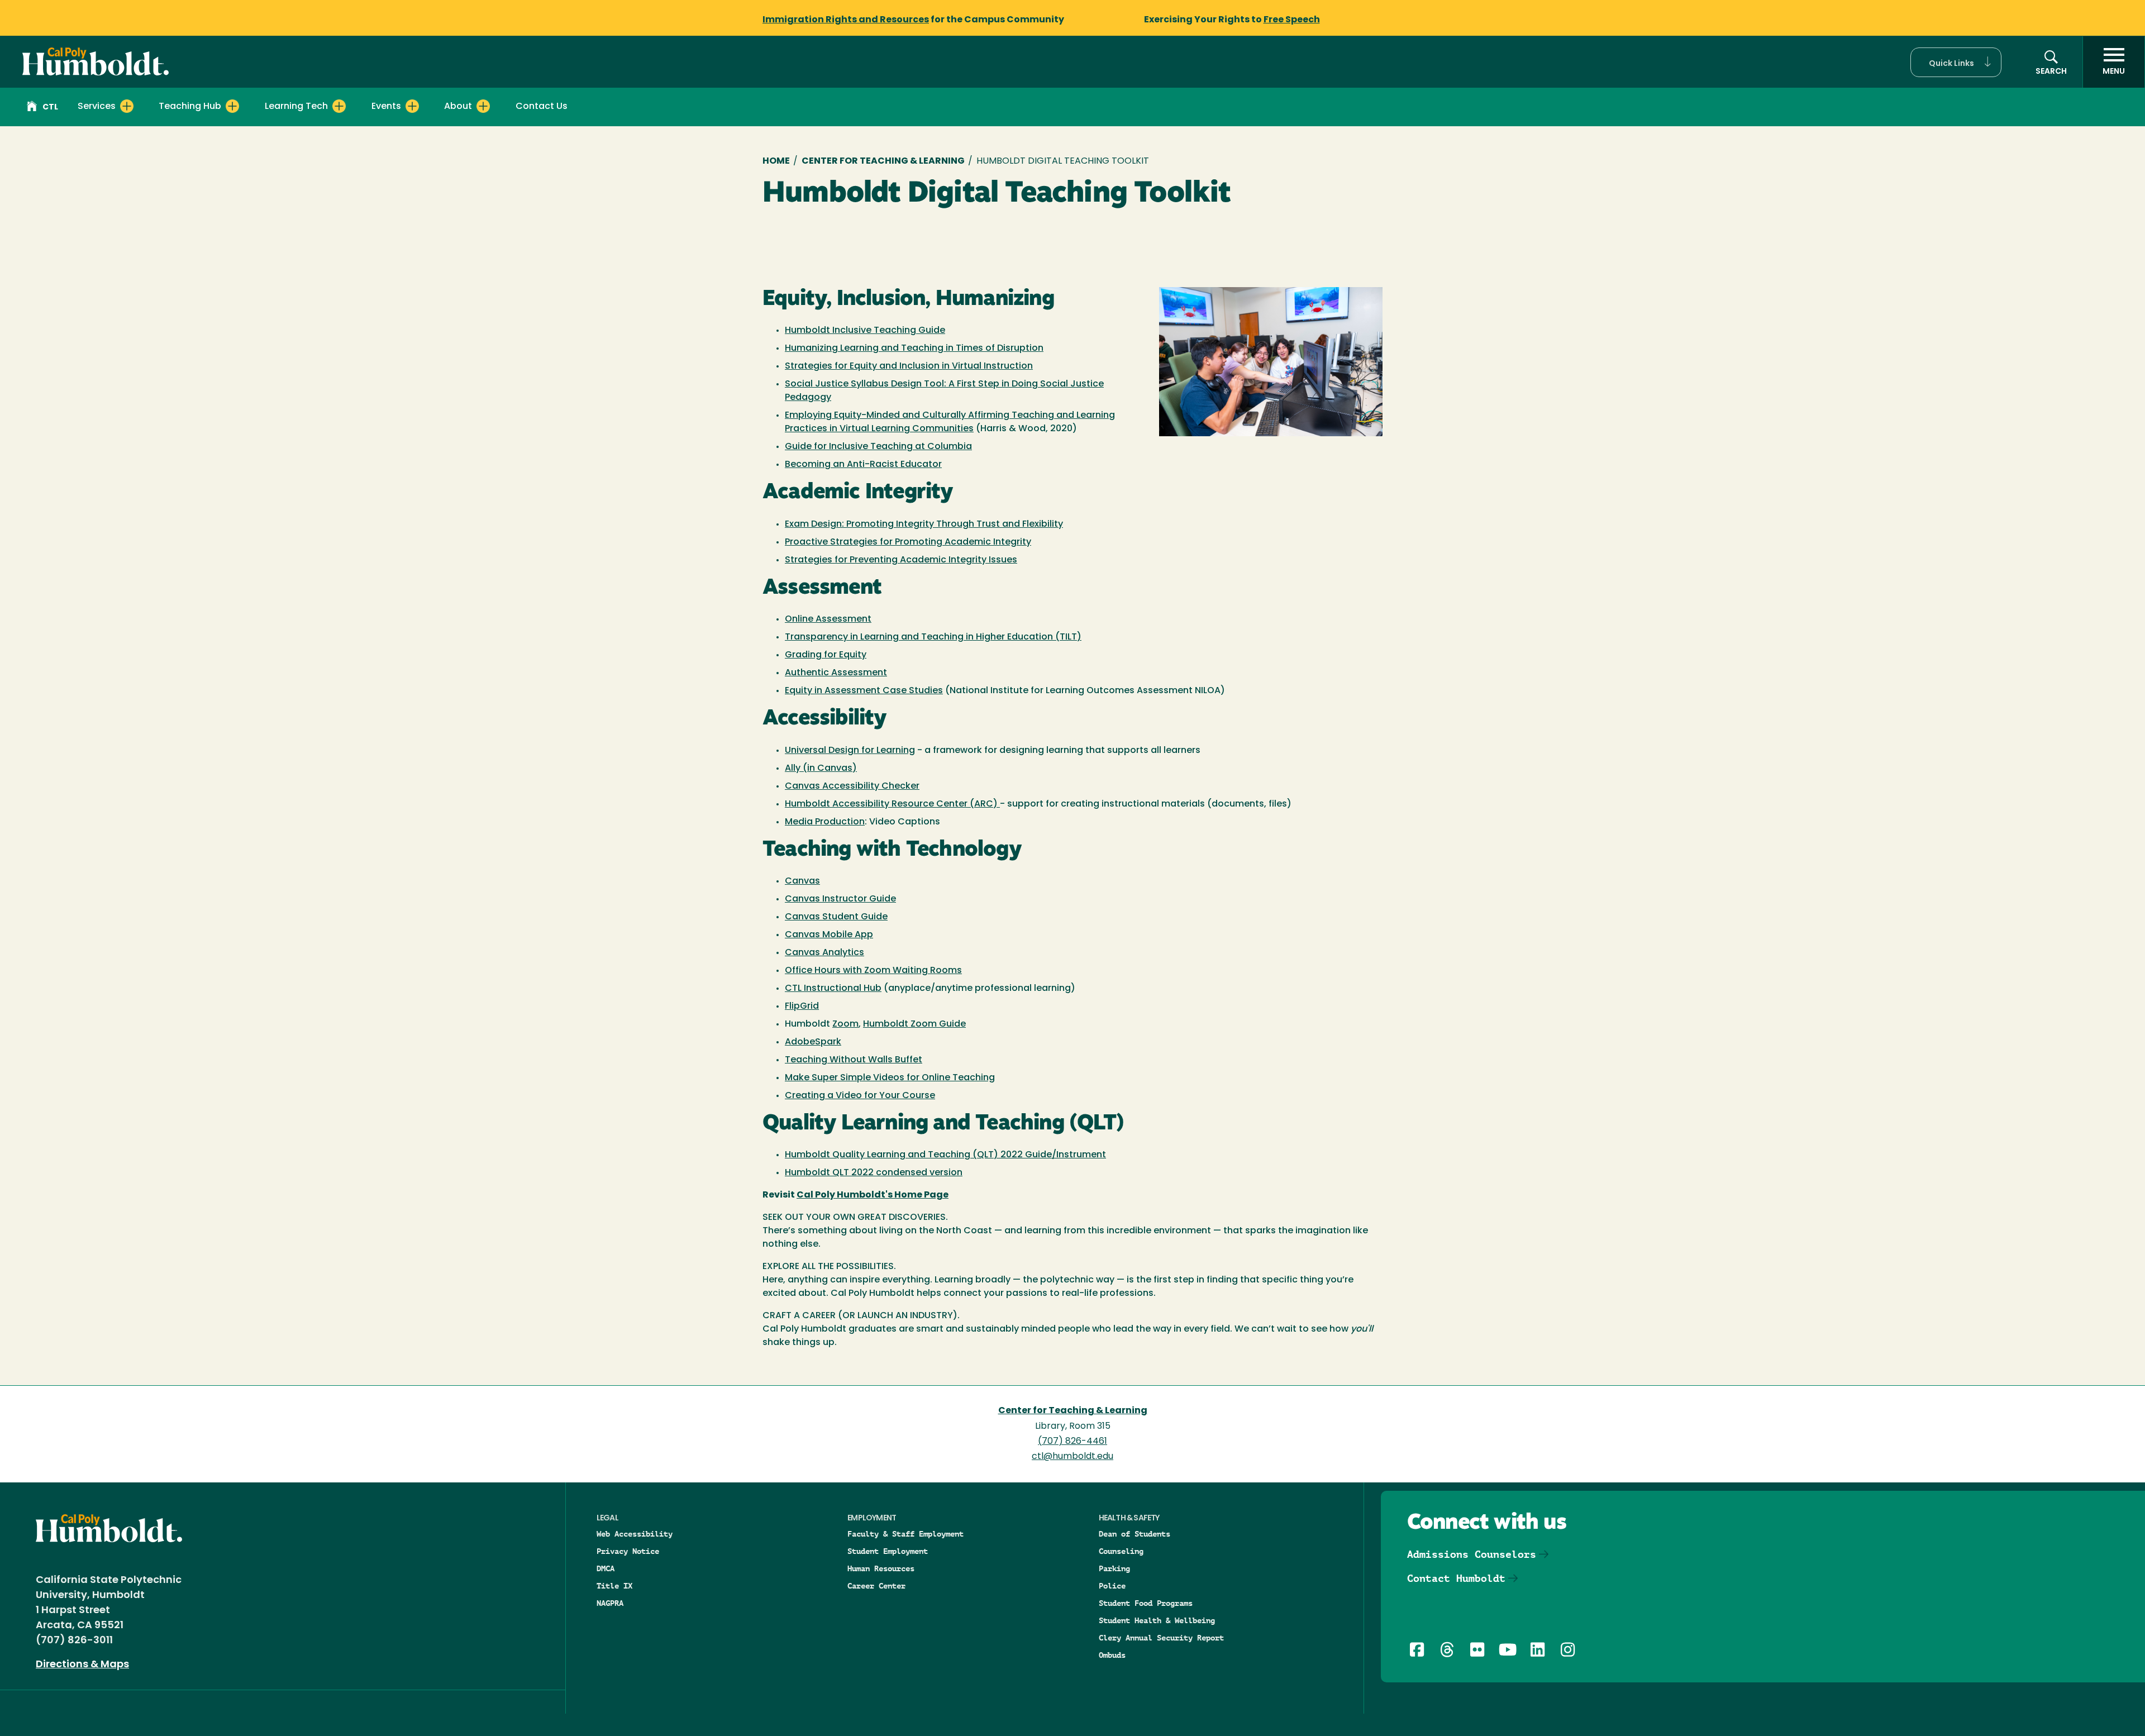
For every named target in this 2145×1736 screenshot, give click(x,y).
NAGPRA (610, 1603)
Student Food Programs (1146, 1603)
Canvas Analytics (824, 953)
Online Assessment (828, 619)
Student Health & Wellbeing (1157, 1620)
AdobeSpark (813, 1042)
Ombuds (1112, 1655)
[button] (1956, 62)
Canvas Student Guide (836, 917)
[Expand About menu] (483, 106)
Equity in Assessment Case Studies (864, 691)
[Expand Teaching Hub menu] (232, 106)
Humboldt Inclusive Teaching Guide (865, 331)
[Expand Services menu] (127, 106)
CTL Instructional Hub (833, 989)
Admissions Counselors (1472, 1554)
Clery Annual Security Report (1161, 1638)
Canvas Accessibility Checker (852, 786)
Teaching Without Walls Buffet (854, 1060)
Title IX (614, 1586)
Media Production (825, 822)
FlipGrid (802, 1007)
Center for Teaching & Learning (883, 161)
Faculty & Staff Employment (905, 1534)
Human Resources (881, 1568)
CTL (50, 108)
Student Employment (888, 1551)
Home (776, 161)
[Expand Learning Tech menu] (339, 106)
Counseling (1121, 1551)
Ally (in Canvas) (821, 769)
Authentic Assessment (836, 673)
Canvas (802, 881)
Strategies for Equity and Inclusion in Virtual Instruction (909, 366)
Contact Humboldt (1456, 1578)
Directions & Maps (82, 1665)
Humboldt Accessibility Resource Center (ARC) (892, 804)
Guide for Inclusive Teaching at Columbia (878, 447)
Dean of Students (1135, 1534)
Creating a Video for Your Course (860, 1096)
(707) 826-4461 (1072, 1442)
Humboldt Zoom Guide (914, 1024)
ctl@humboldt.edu (1072, 1457)
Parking (1114, 1568)
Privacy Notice (628, 1551)
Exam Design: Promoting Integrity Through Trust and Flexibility (924, 524)
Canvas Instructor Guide (840, 899)
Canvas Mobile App (829, 935)
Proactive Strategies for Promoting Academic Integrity (908, 542)
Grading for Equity (826, 655)
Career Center (876, 1586)
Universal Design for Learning (850, 751)
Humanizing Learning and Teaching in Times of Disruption (914, 349)
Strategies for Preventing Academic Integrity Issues (901, 560)
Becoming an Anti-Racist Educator (863, 465)
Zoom (845, 1024)
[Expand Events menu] (412, 106)
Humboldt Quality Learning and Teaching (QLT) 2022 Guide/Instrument (945, 1155)
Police (1112, 1586)
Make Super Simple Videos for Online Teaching (890, 1078)
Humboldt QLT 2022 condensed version (874, 1173)
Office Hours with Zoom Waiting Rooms (873, 971)
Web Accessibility (635, 1534)
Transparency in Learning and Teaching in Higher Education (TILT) (933, 637)
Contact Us (542, 107)
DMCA (606, 1568)
